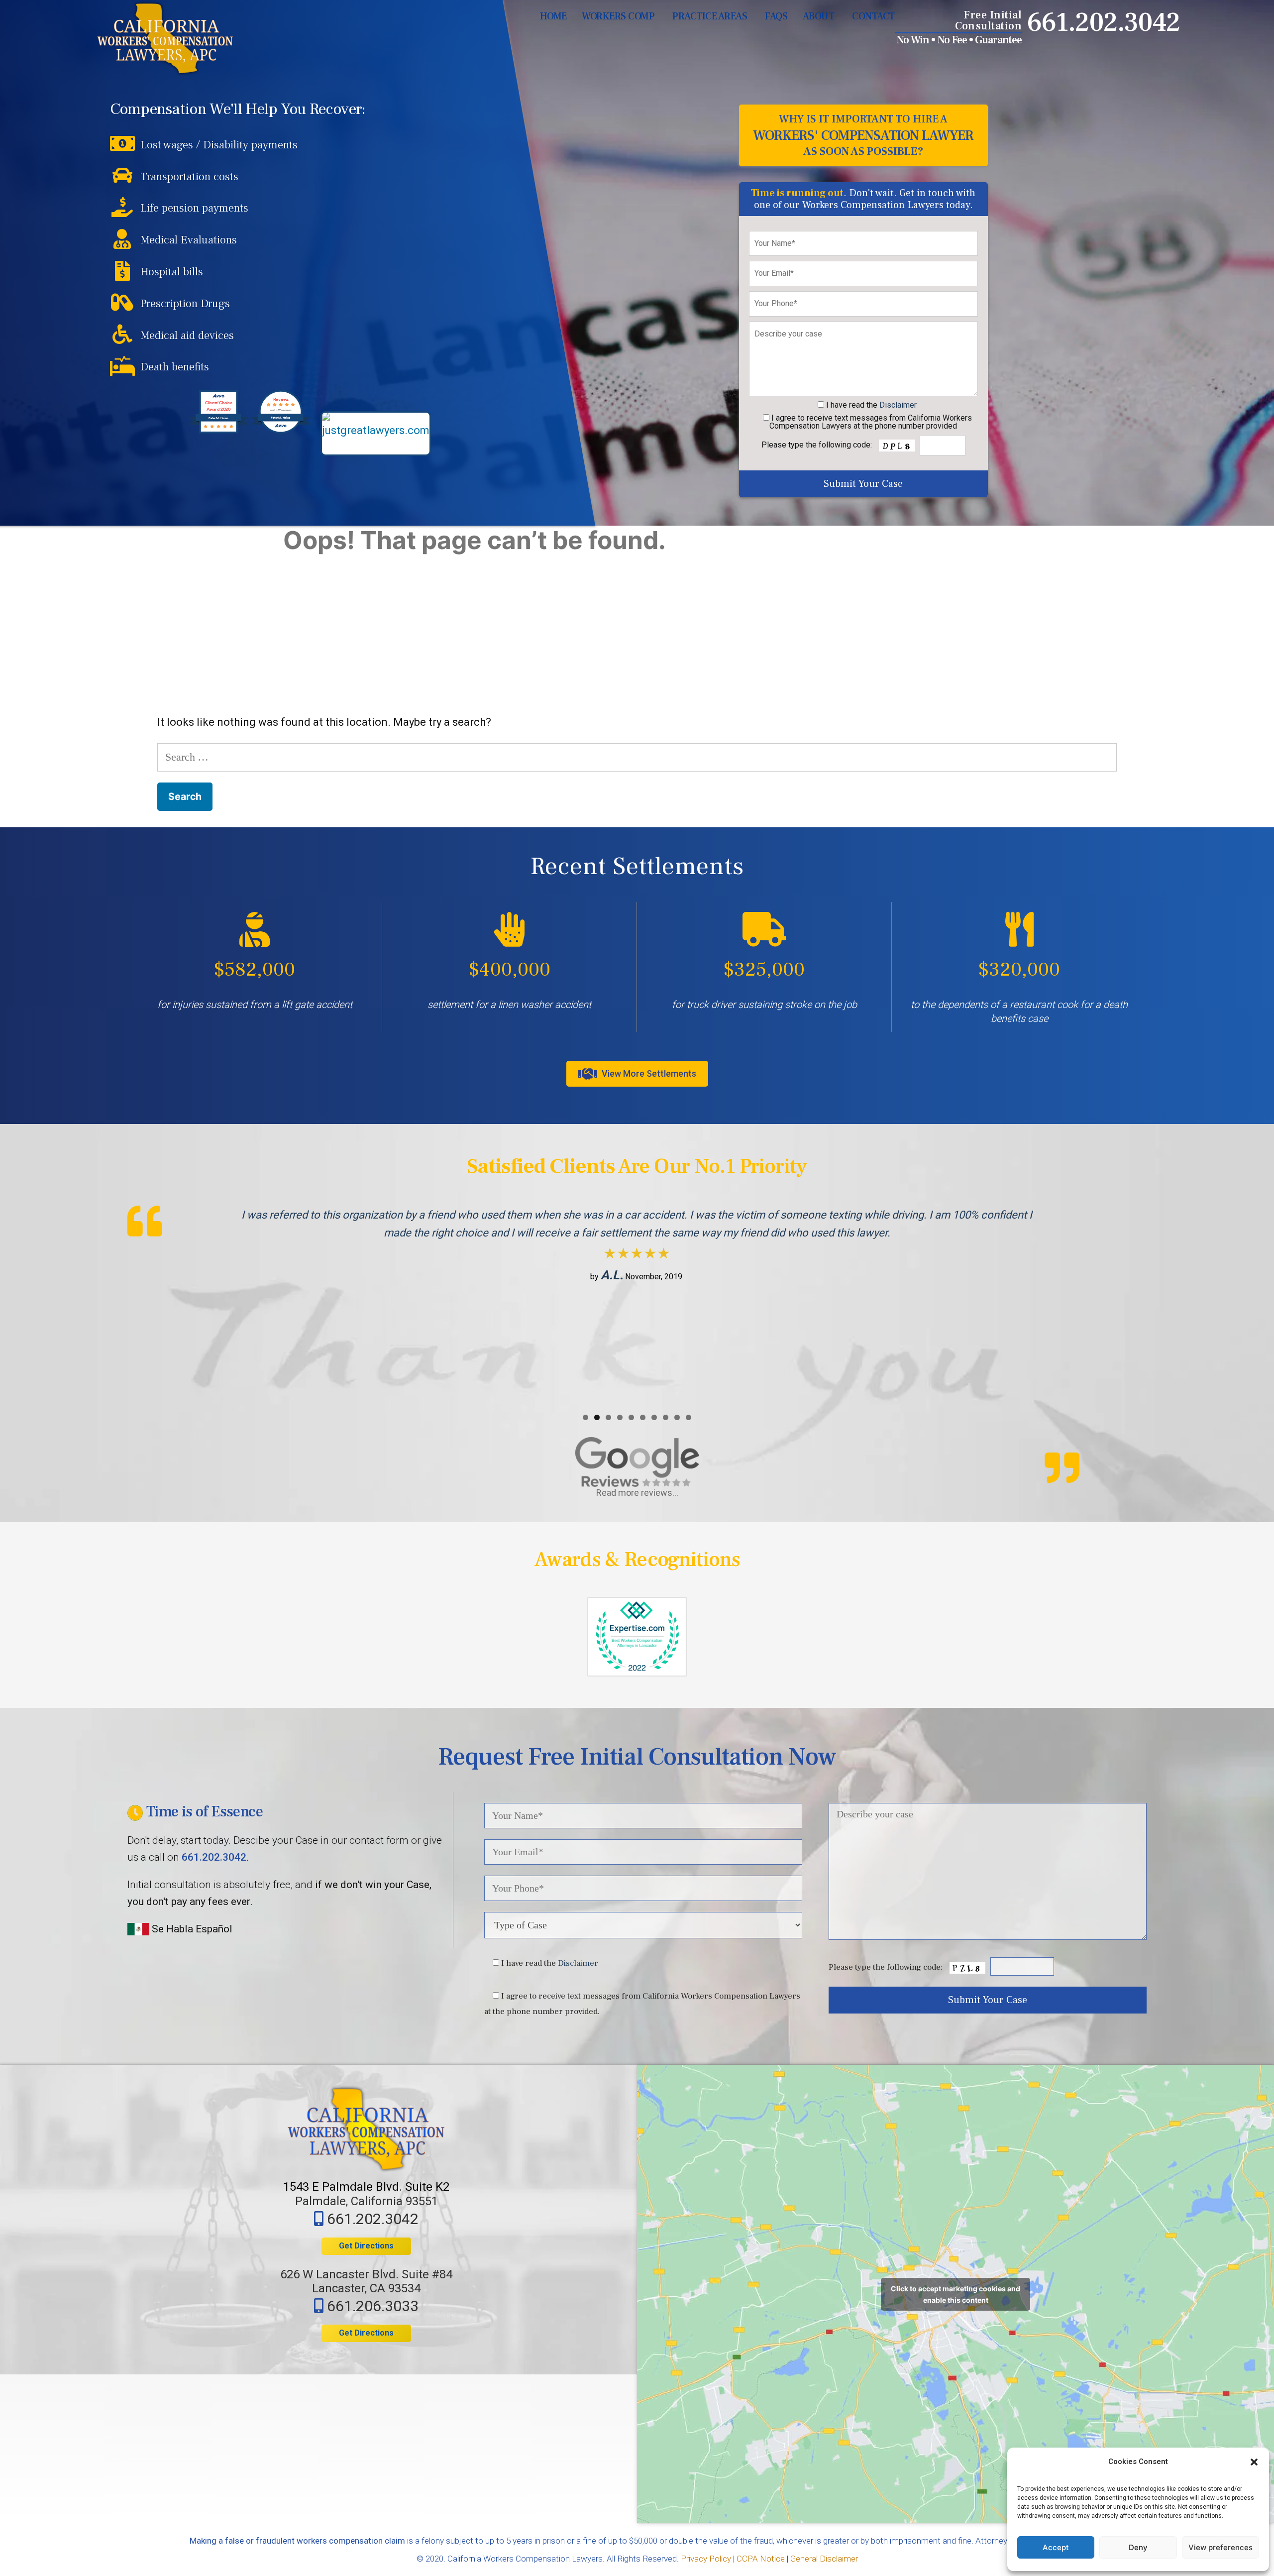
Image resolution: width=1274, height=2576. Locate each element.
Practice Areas (710, 16)
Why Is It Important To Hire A (863, 135)
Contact (873, 16)
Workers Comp (618, 16)
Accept (1056, 2547)
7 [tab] (654, 1417)
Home (553, 16)
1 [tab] (585, 1417)
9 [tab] (677, 1417)
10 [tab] (689, 1417)
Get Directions (366, 2246)
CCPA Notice (761, 2559)
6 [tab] (643, 1417)
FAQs (776, 16)
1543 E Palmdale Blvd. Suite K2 (366, 2187)
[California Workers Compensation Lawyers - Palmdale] (165, 39)
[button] (1254, 2462)
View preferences (1221, 2547)
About (819, 16)
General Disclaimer (824, 2559)
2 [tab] (597, 1417)
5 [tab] (631, 1417)
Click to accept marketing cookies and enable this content (955, 2294)
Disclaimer (898, 405)
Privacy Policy (706, 2559)
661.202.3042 (1103, 23)
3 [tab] (608, 1417)
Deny (1138, 2547)
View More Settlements (648, 1073)
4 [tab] (620, 1417)
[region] (637, 1305)
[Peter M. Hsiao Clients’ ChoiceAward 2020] (218, 430)
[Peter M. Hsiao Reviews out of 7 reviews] (281, 430)
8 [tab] (666, 1417)
